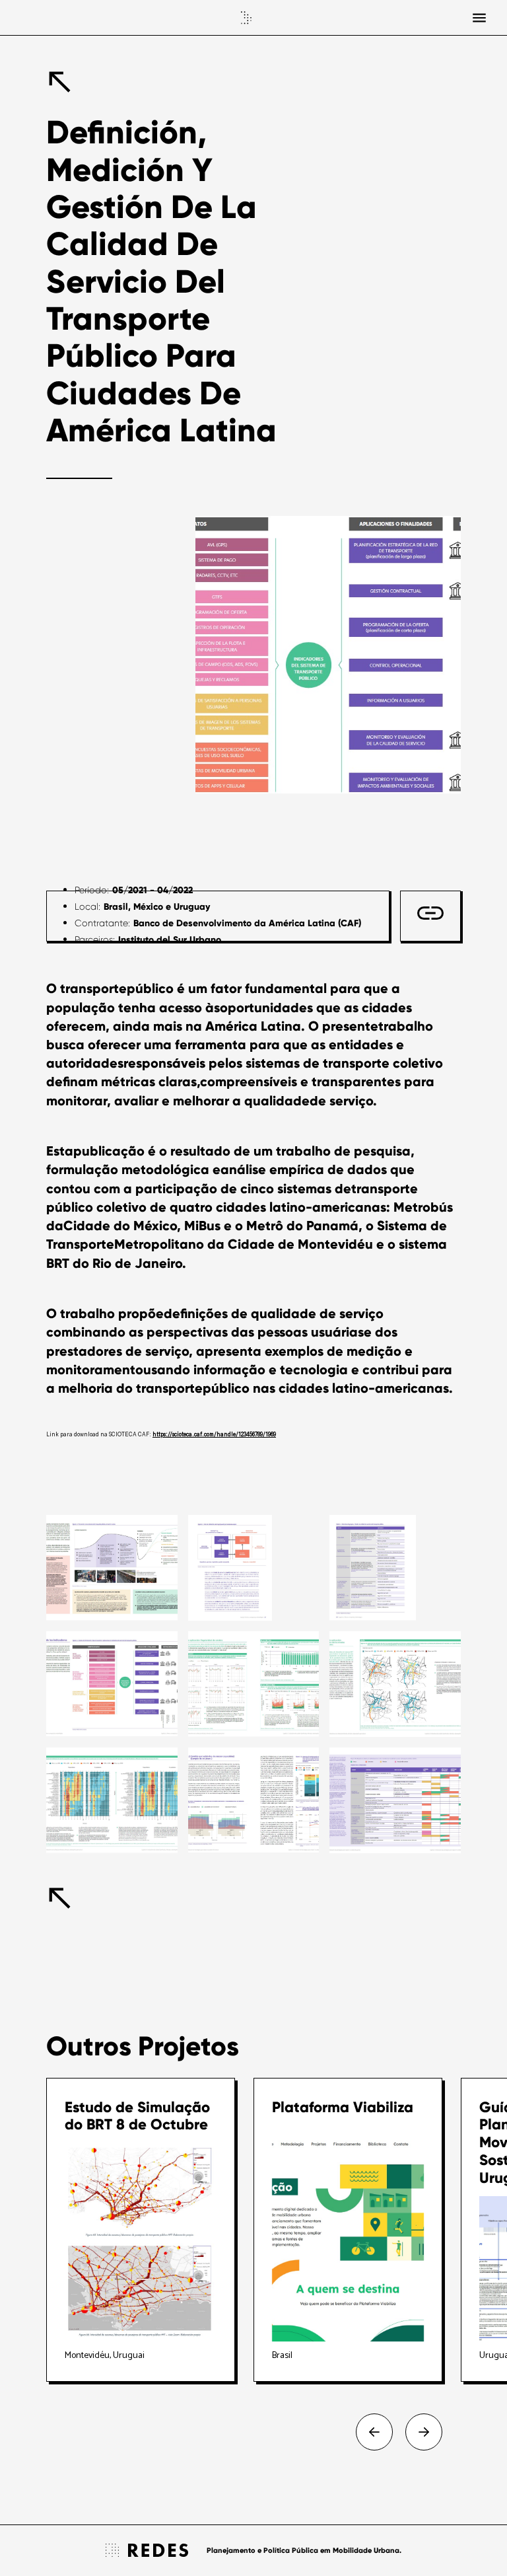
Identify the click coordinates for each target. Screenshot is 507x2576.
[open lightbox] (112, 1568)
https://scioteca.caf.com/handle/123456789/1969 (214, 1435)
